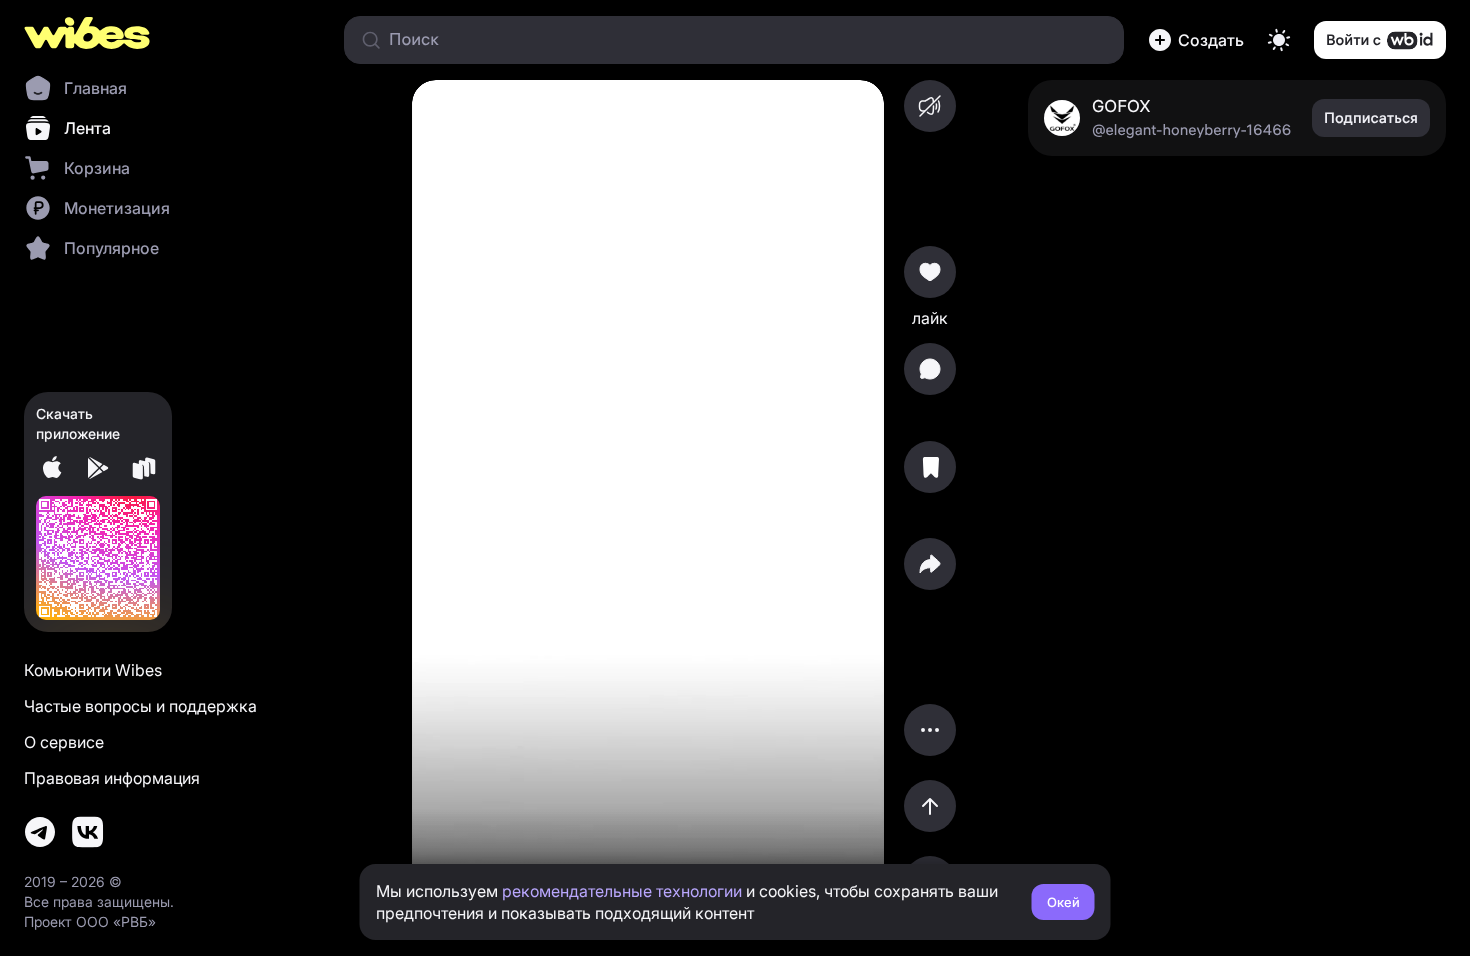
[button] (1196, 40)
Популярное (111, 248)
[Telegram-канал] (40, 832)
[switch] (1279, 40)
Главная (95, 88)
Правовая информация (112, 778)
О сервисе (64, 742)
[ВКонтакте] (88, 832)
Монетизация (117, 208)
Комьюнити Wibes (93, 670)
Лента (87, 128)
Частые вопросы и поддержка (140, 706)
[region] (648, 494)
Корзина (97, 168)
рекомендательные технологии (622, 891)
